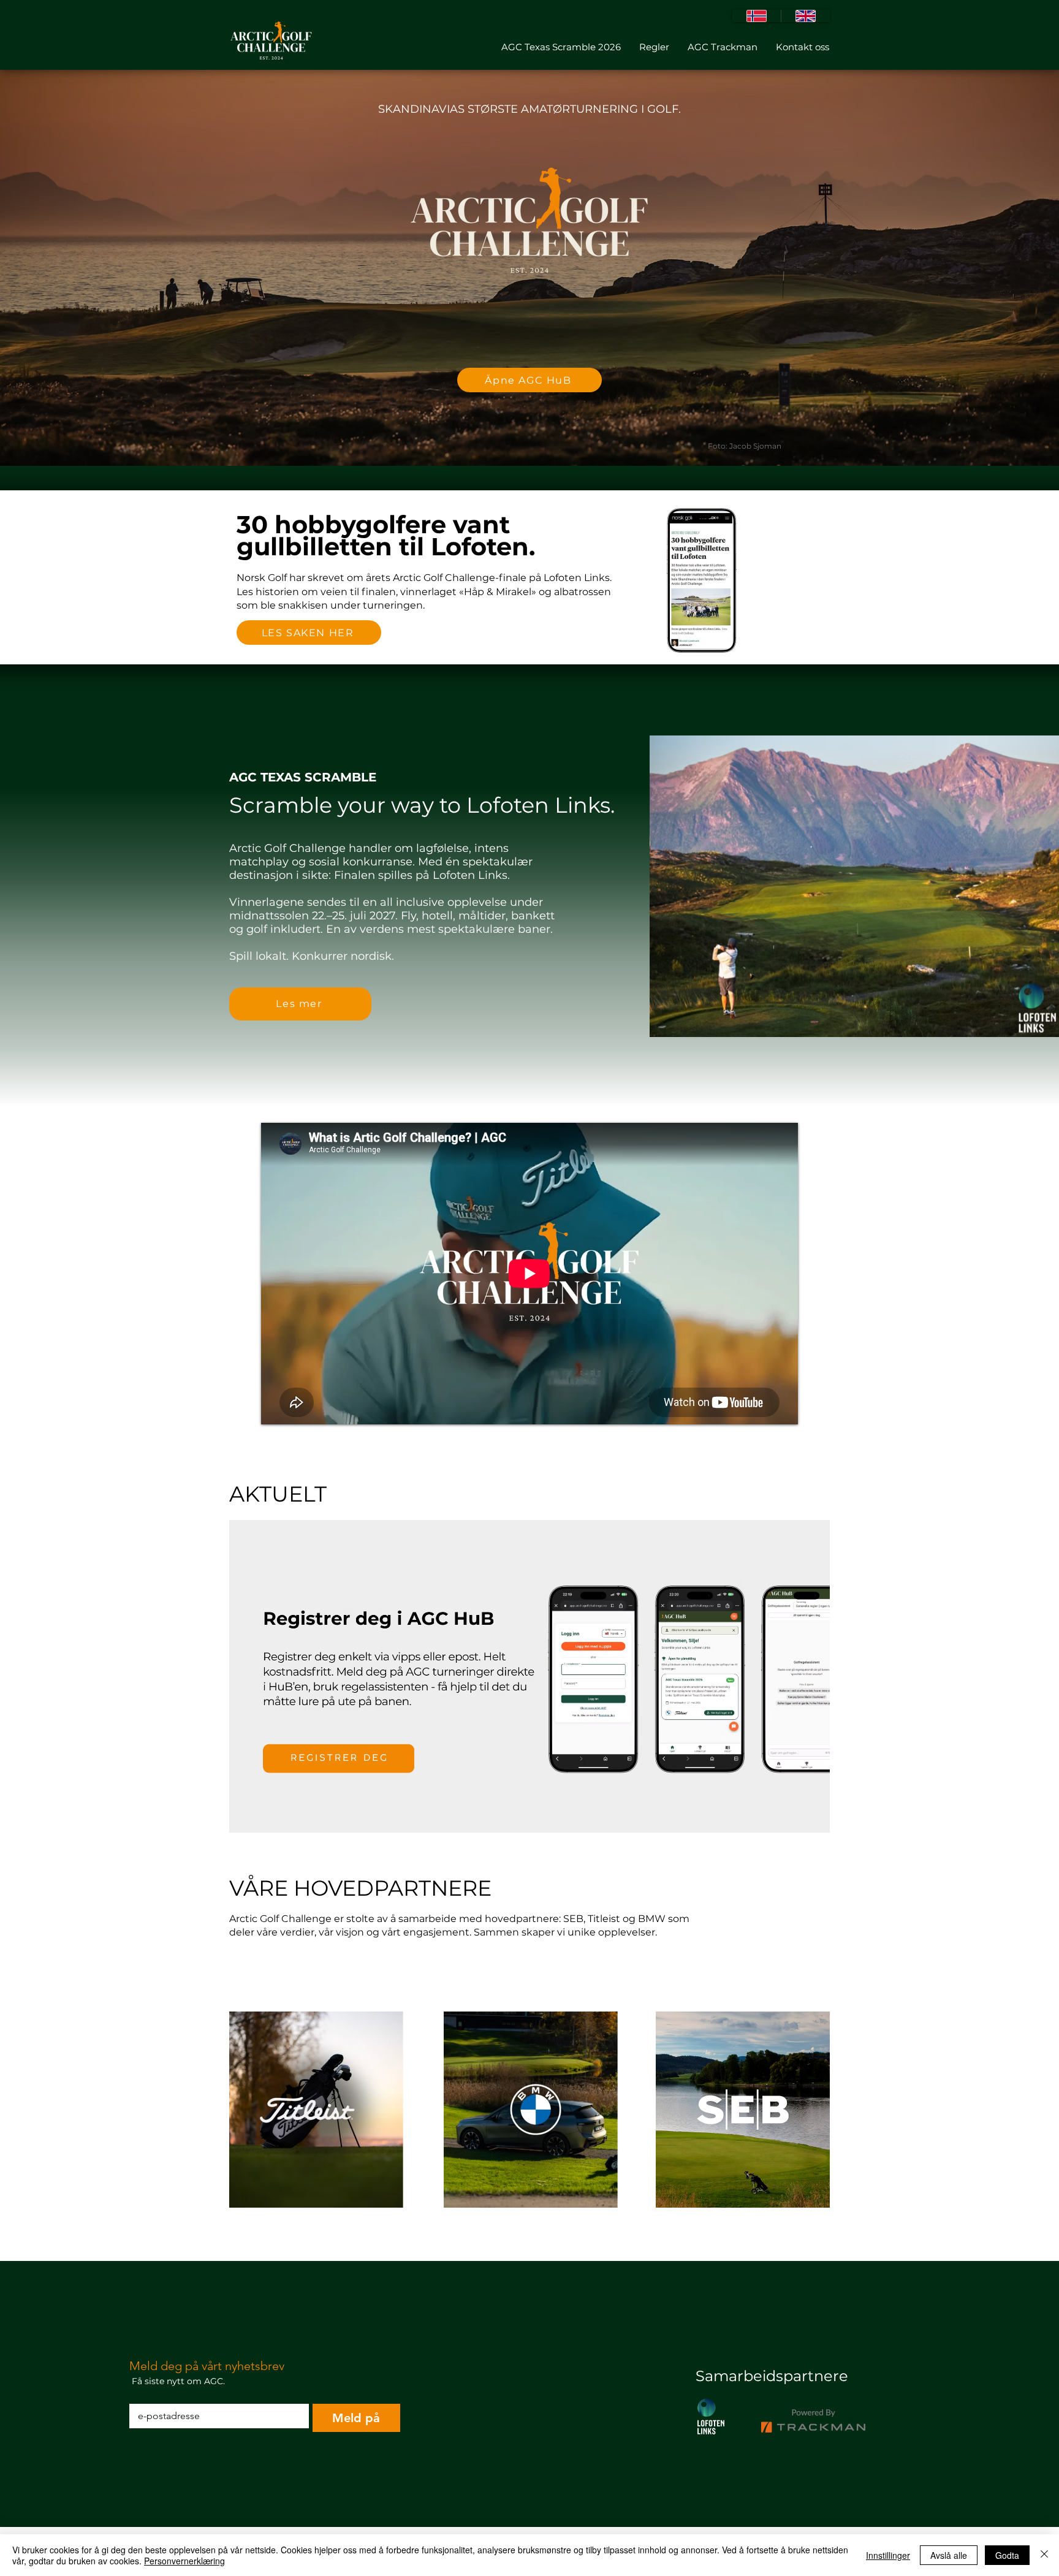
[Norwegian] (757, 16)
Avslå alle (949, 2555)
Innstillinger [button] (888, 2555)
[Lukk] (1044, 2555)
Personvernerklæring (184, 2561)
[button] (529, 1676)
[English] (805, 16)
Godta (1007, 2555)
